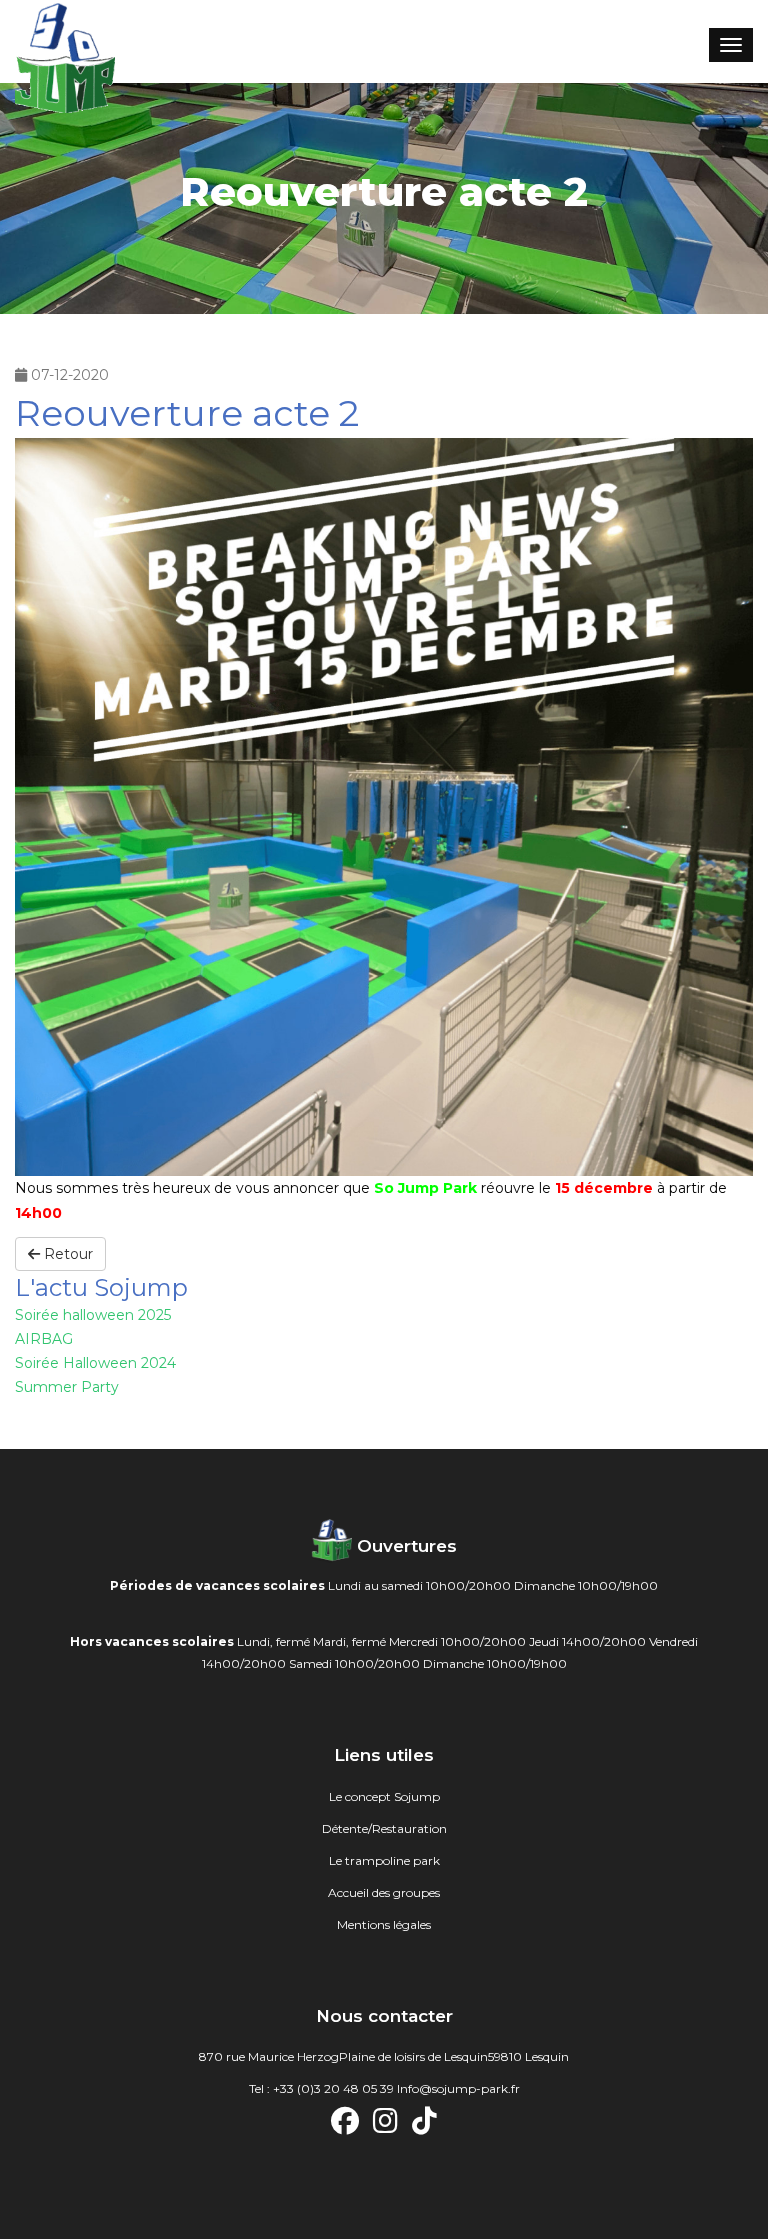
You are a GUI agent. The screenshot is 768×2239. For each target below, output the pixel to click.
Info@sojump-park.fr (458, 2088)
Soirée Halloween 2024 (95, 1363)
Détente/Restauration (384, 1828)
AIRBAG (44, 1339)
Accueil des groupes (384, 1892)
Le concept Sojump (384, 1796)
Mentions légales (384, 1924)
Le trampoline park (384, 1860)
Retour (66, 1254)
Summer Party (67, 1387)
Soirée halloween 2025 (93, 1315)
